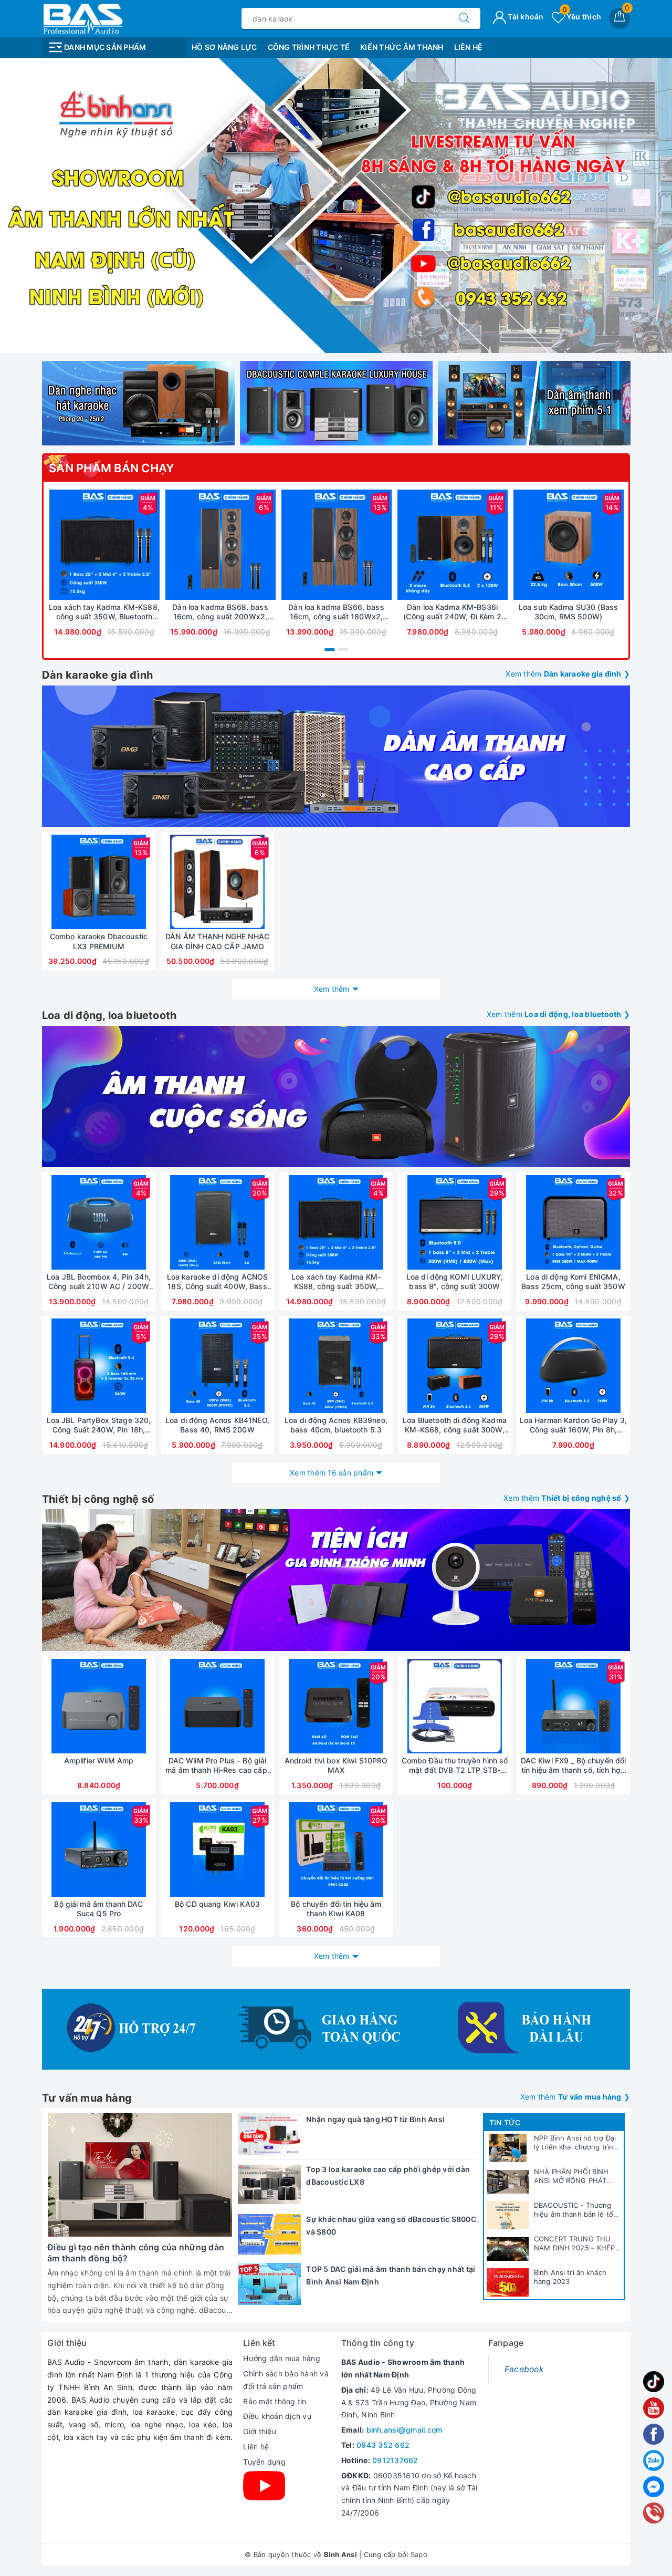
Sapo (419, 2554)
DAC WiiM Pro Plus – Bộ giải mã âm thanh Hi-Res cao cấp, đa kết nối (217, 1765)
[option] (336, 205)
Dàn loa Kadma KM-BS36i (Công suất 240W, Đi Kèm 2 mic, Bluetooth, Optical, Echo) (452, 612)
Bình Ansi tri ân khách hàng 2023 (570, 2277)
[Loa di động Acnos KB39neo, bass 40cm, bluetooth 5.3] (336, 1366)
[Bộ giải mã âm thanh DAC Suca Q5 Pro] (99, 1850)
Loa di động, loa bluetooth (109, 1015)
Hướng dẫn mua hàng (282, 2358)
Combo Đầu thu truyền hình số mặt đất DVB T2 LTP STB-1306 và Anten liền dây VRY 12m (455, 1765)
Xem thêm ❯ (568, 674)
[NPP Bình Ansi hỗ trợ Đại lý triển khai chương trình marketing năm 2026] (508, 2148)
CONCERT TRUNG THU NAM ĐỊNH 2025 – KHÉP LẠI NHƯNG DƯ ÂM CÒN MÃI (576, 2243)
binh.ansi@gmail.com (405, 2430)
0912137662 (395, 2460)
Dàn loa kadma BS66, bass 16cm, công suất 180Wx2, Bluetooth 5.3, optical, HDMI (336, 612)
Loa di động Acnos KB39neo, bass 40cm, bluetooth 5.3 (336, 1425)
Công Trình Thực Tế (309, 47)
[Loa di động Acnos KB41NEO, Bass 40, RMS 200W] (217, 1366)
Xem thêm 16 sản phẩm (332, 1473)
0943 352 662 (383, 2445)
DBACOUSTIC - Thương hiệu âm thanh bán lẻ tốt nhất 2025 (575, 2210)
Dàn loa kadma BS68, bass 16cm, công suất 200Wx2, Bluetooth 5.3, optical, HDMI (220, 612)
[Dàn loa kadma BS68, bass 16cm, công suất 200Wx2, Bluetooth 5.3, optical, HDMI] (220, 545)
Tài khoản (525, 17)
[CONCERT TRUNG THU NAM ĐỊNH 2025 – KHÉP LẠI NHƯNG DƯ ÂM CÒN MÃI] (508, 2249)
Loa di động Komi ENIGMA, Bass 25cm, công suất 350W (573, 1281)
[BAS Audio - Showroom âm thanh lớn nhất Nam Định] (82, 18)
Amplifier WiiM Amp (99, 1760)
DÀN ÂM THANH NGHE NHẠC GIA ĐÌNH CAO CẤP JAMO (217, 941)
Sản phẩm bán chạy (112, 468)
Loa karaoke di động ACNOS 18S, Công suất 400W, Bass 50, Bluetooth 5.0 (218, 1282)
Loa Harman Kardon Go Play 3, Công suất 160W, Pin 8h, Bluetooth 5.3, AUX (574, 1425)
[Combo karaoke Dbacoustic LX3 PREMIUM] (99, 882)
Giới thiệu (260, 2431)
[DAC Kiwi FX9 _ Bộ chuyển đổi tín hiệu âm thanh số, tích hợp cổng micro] (573, 1706)
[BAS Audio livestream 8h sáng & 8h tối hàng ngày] (336, 205)
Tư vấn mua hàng (87, 2098)
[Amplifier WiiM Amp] (99, 1706)
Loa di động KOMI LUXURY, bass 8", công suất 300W (455, 1281)
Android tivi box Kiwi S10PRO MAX (336, 1765)
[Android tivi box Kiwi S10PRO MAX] (336, 1706)
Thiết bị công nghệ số (98, 1499)
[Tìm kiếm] (464, 18)
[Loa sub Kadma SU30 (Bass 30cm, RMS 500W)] (568, 545)
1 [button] (330, 650)
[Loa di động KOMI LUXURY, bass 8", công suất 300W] (455, 1222)
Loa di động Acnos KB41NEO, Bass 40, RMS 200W (217, 1425)
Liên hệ (256, 2447)
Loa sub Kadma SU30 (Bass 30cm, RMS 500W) (568, 612)
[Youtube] (264, 2486)
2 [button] (343, 650)
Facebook (524, 2369)
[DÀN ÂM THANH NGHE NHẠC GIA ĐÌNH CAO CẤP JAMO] (217, 882)
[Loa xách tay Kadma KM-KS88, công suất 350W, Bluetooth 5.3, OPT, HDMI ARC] (104, 545)
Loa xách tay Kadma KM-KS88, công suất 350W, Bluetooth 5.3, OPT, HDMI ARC (104, 612)
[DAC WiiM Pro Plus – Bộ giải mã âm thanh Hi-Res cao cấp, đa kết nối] (217, 1706)
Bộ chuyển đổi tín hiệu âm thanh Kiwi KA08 (336, 1909)
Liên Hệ (469, 47)
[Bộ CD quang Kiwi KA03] (217, 1850)
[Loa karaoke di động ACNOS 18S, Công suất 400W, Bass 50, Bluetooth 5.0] (217, 1222)
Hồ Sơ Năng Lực (224, 47)
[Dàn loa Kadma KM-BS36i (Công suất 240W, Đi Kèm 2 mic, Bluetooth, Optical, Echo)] (452, 545)
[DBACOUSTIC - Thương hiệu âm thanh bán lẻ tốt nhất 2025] (508, 2215)
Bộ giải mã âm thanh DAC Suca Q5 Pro (98, 1909)
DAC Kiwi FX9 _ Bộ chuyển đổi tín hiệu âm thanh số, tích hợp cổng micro (574, 1765)
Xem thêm (332, 989)
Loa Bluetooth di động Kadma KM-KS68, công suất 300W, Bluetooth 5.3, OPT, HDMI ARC (455, 1425)
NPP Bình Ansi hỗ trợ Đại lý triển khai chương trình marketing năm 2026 (576, 2143)
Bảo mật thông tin (275, 2401)
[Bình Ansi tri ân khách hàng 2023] (508, 2282)
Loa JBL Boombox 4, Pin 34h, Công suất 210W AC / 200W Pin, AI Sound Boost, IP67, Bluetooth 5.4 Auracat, (99, 1282)
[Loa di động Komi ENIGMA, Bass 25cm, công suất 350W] (573, 1222)
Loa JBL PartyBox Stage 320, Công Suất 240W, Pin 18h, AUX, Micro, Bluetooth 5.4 (99, 1425)
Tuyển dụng (264, 2462)
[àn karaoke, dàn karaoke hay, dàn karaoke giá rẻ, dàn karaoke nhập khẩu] (336, 756)
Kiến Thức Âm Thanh (402, 47)
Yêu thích (582, 17)
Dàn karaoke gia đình (97, 675)
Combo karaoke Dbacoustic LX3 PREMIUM (99, 941)
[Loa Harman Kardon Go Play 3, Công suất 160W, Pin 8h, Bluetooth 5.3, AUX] (573, 1366)
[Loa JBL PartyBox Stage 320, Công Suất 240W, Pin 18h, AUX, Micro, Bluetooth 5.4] (99, 1366)
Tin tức (505, 2122)
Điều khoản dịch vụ (277, 2416)
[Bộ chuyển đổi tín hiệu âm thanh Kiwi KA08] (336, 1850)
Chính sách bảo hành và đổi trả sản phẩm (286, 2380)
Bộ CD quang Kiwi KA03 (217, 1904)
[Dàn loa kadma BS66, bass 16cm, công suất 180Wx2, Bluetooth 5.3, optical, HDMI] (336, 545)
